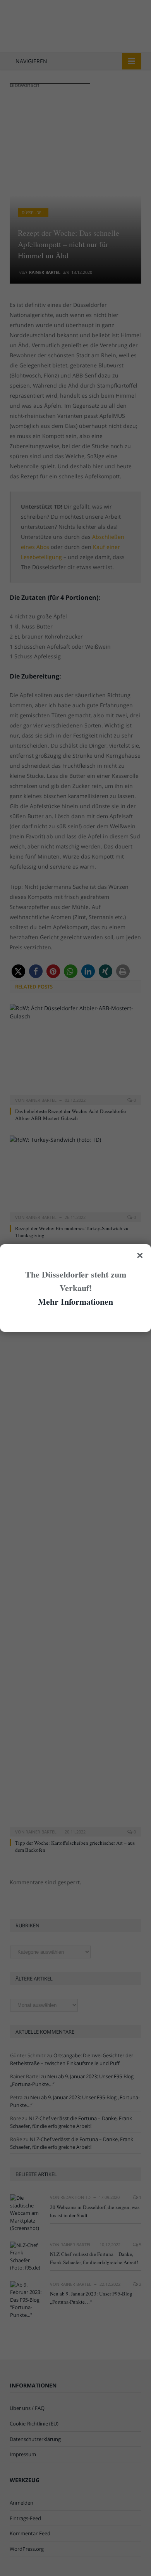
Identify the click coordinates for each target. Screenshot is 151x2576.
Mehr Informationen (75, 1301)
